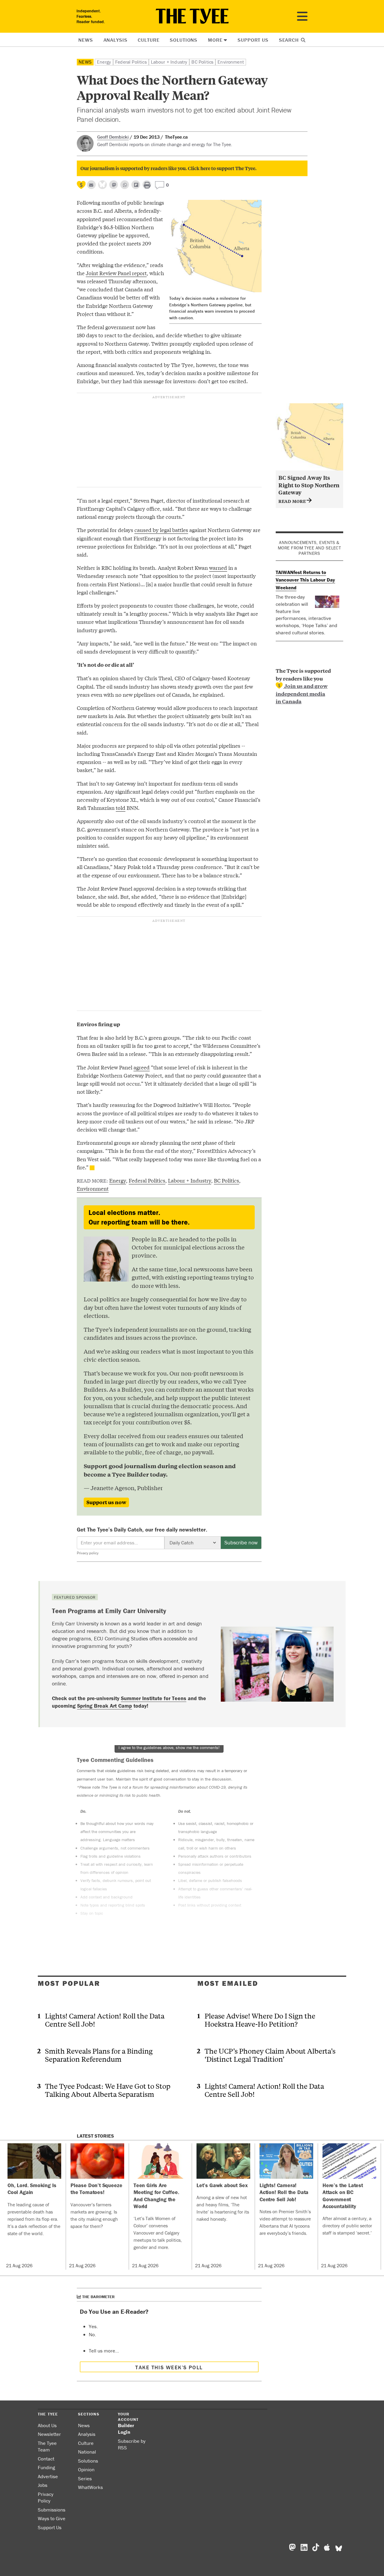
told (121, 808)
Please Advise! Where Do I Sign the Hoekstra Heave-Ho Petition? (260, 2020)
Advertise (48, 2476)
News (85, 40)
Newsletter (49, 2434)
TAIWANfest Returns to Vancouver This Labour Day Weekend (305, 580)
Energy (104, 62)
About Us (47, 2425)
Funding (46, 2467)
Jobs (43, 2485)
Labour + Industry (169, 62)
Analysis (115, 40)
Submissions (52, 2510)
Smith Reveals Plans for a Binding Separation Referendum (99, 2055)
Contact (46, 2459)
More (215, 40)
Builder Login (126, 2429)
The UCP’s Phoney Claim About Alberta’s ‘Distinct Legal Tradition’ (270, 2055)
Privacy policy (88, 1553)
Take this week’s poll (169, 2367)
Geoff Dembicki (113, 137)
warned (218, 568)
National (87, 2452)
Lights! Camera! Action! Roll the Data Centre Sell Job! (105, 2020)
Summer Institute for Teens (154, 1698)
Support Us (253, 40)
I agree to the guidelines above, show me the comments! (169, 1748)
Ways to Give (52, 2518)
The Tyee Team (47, 2447)
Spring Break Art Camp (105, 1706)
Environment (231, 62)
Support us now (106, 1502)
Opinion (86, 2469)
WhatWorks (90, 2487)
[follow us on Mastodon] (114, 185)
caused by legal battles (161, 530)
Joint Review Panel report (116, 273)
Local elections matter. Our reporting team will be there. (139, 1217)
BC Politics (202, 62)
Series (85, 2478)
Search (290, 40)
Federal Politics (131, 62)
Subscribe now (241, 1542)
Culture (148, 40)
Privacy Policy (46, 2498)
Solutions (184, 40)
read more (293, 501)
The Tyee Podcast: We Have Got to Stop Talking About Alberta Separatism (108, 2090)
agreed (142, 1067)
